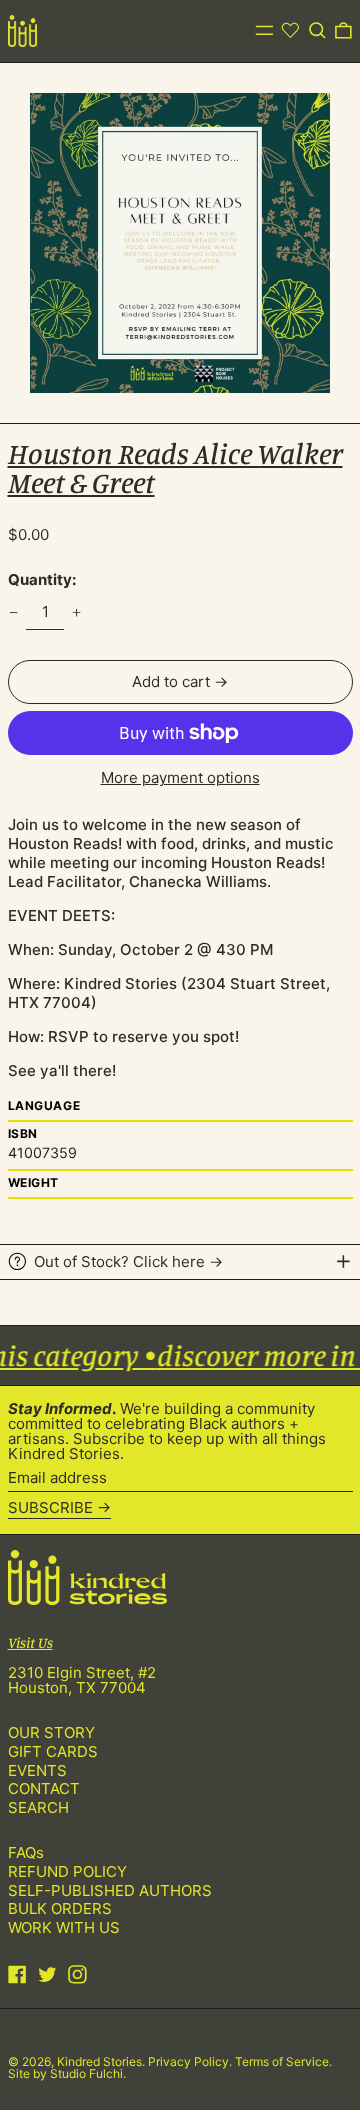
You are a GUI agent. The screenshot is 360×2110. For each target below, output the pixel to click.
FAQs (26, 1852)
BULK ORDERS (60, 1908)
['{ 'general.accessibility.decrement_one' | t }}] (13, 612)
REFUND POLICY (67, 1871)
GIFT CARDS (53, 1751)
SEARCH (38, 1807)
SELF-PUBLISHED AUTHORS (110, 1890)
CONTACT (44, 1788)
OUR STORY (51, 1732)
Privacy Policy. (191, 2061)
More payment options (180, 777)
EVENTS (37, 1770)
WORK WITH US (64, 1927)
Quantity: (42, 579)
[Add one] (77, 612)
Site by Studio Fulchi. (67, 2073)
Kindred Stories (99, 2061)
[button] (317, 31)
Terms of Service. (283, 2061)
